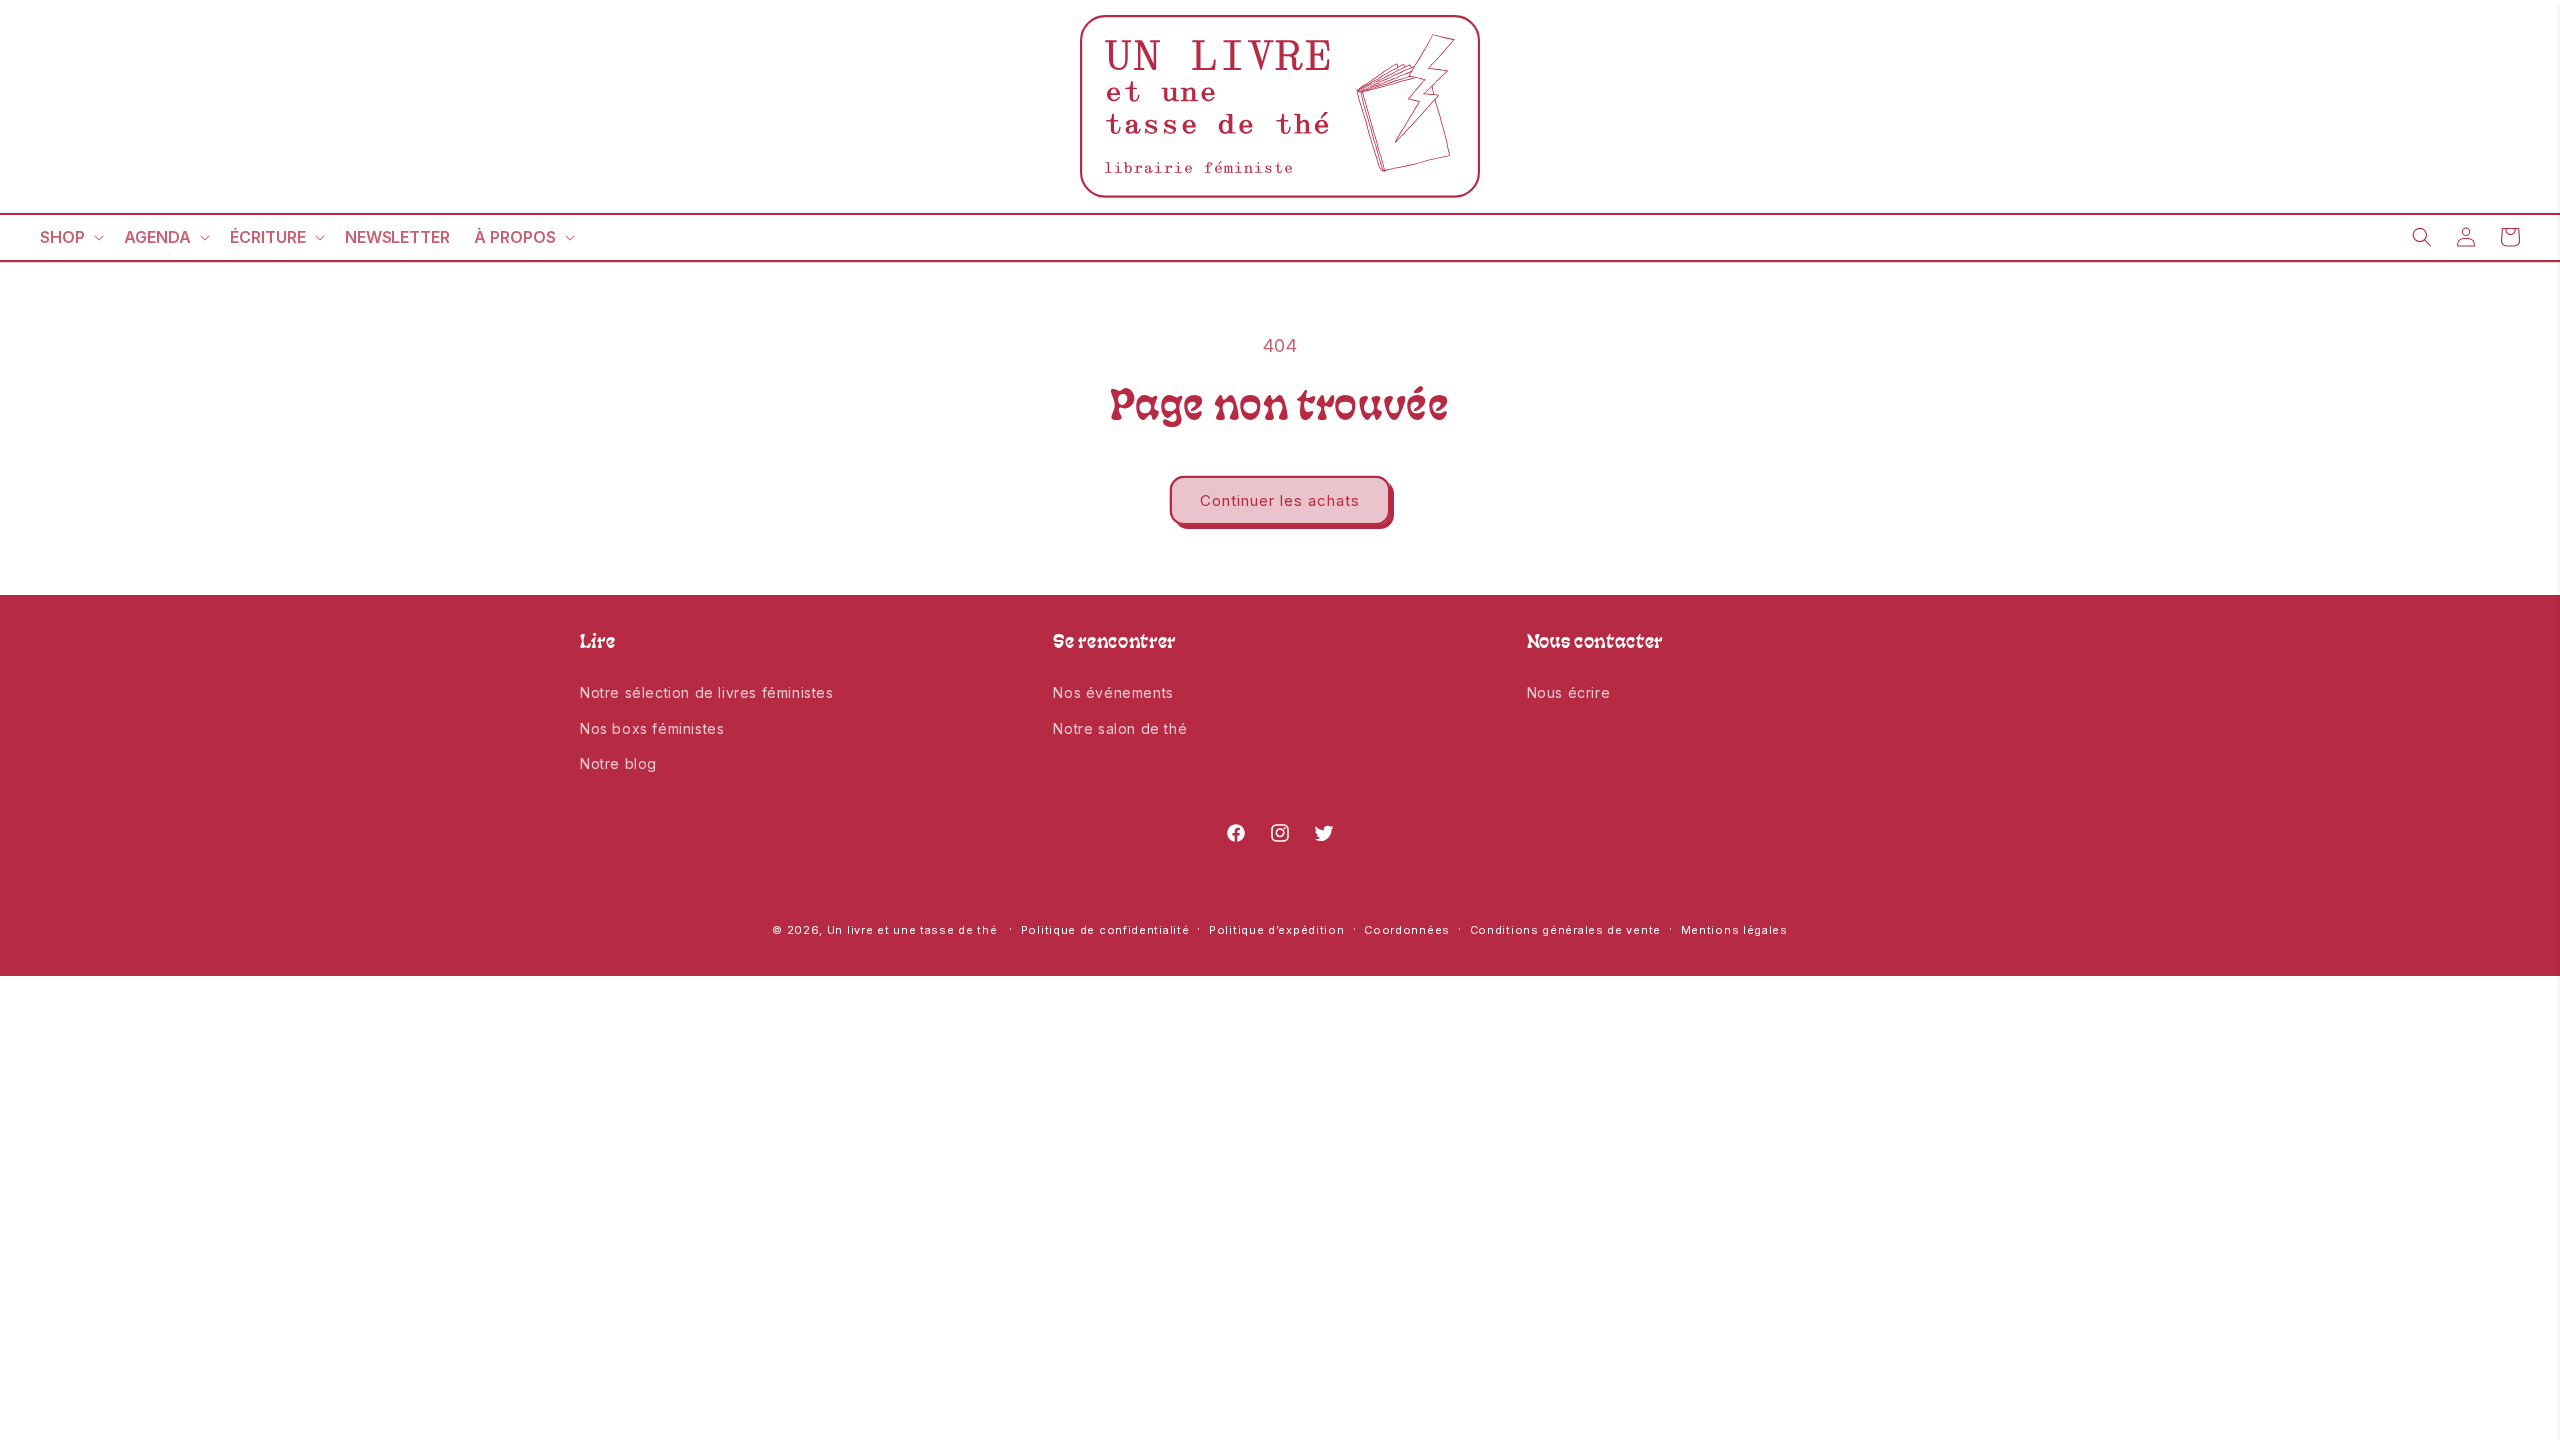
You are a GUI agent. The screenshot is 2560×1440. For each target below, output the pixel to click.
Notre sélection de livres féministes (707, 692)
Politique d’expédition (1276, 930)
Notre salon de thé (1120, 728)
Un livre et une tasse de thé (912, 930)
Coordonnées (1407, 930)
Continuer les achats (1280, 500)
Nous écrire (1569, 692)
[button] (70, 237)
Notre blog (618, 763)
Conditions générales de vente (1565, 930)
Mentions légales (1734, 930)
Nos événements (1113, 692)
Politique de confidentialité (1105, 930)
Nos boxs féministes (652, 728)
